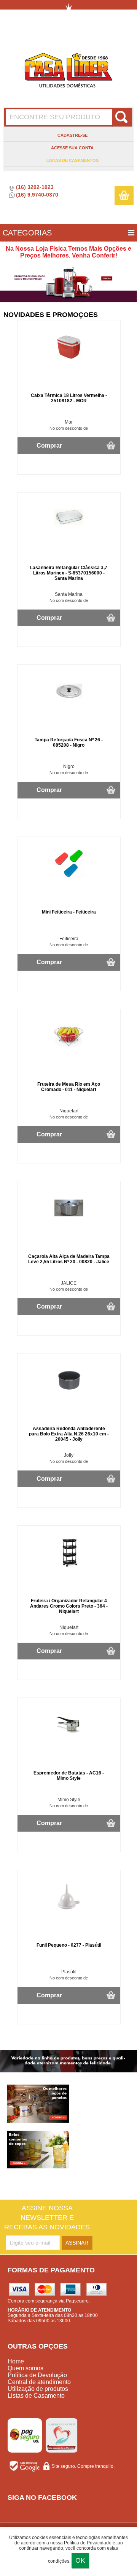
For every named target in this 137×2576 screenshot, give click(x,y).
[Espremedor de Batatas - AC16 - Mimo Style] (69, 1738)
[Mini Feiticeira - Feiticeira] (69, 877)
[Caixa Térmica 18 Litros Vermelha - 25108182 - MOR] (69, 361)
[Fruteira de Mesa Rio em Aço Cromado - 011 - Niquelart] (69, 1050)
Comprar (49, 446)
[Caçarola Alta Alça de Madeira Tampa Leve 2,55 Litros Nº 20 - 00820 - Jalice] (69, 1222)
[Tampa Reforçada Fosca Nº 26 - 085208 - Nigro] (69, 705)
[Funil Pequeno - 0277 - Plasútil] (69, 1910)
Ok (80, 2560)
